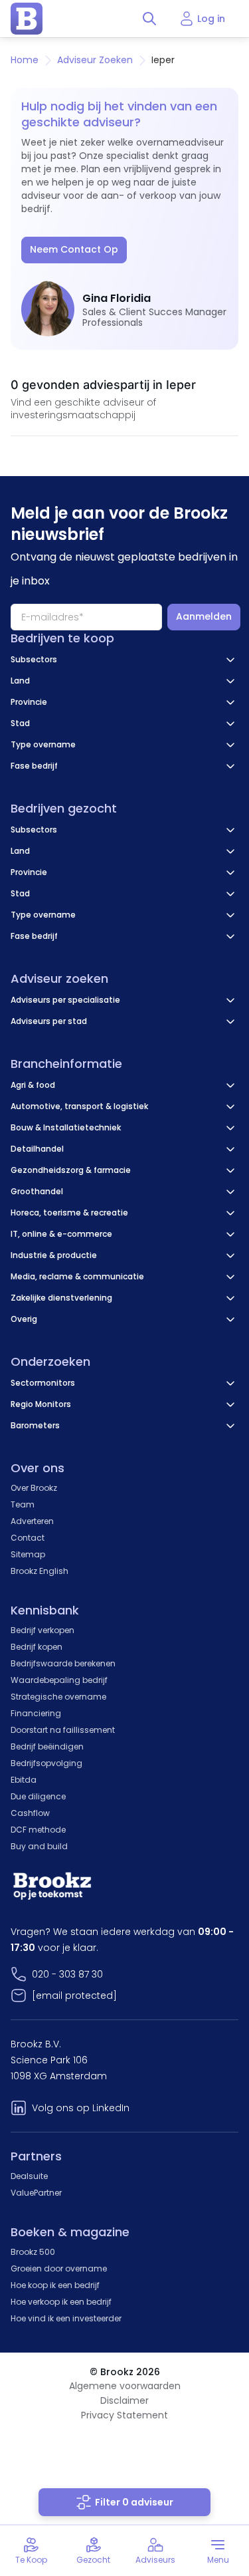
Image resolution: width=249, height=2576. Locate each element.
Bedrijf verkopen (42, 1630)
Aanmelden (204, 616)
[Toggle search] (149, 19)
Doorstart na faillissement (63, 1730)
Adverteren (32, 1521)
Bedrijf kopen (37, 1647)
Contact (28, 1538)
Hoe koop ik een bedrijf (55, 2285)
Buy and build (39, 1846)
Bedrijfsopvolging (46, 1763)
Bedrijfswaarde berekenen (63, 1663)
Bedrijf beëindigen (47, 1746)
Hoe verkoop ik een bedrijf (61, 2302)
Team (23, 1504)
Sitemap (28, 1554)
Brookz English (40, 1571)
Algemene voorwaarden (125, 2386)
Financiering (36, 1713)
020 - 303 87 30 (67, 1974)
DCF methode (38, 1830)
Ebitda (24, 1780)
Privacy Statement (124, 2415)
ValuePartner (36, 2193)
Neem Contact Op (74, 249)
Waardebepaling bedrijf (59, 1680)
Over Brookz (34, 1488)
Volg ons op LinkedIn (81, 2108)
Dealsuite (29, 2176)
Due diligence (38, 1796)
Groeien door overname (59, 2268)
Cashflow (30, 1813)
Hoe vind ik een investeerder (66, 2318)
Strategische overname (58, 1697)
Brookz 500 (33, 2252)
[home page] (27, 19)
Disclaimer (124, 2400)
